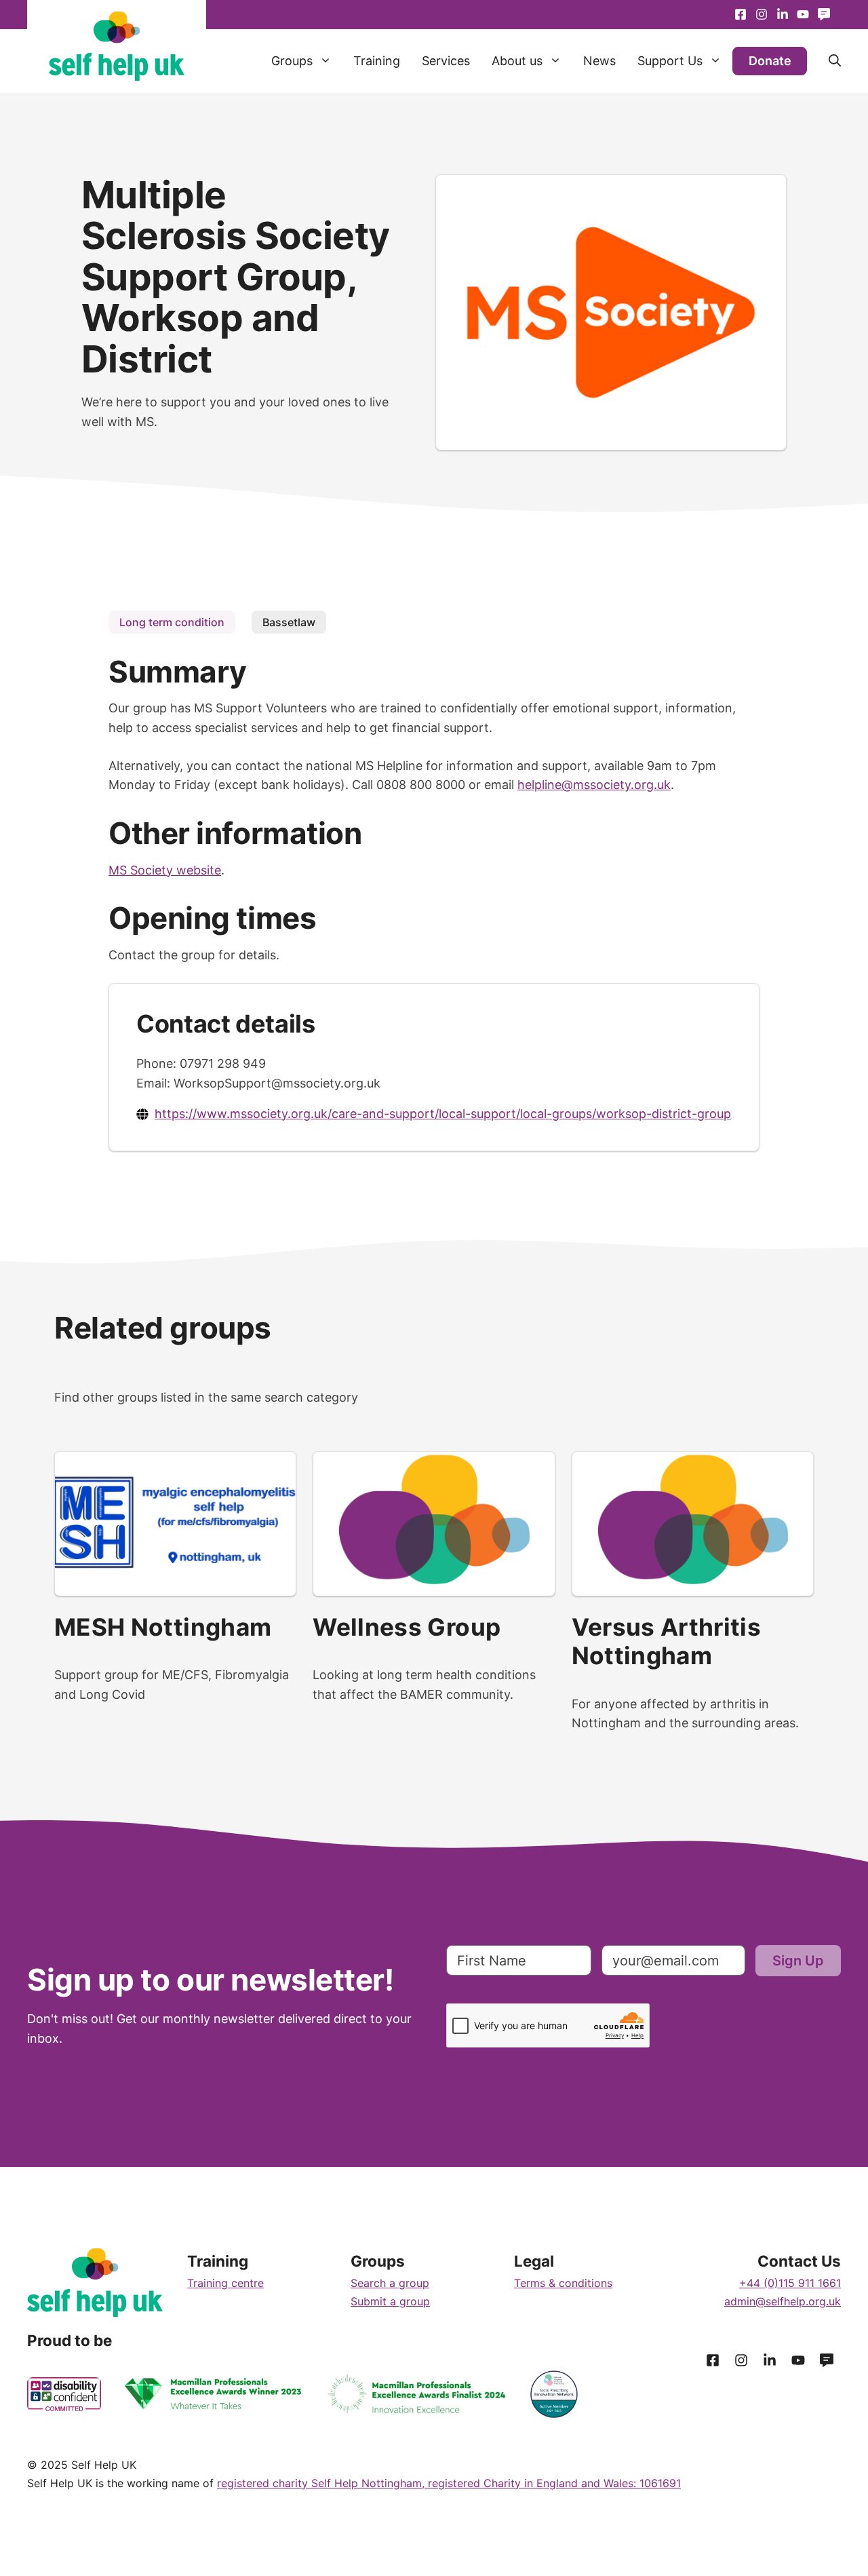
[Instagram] (762, 15)
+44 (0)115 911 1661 (790, 2283)
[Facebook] (741, 15)
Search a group (390, 2283)
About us (517, 61)
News (599, 61)
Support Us (670, 61)
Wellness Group (407, 1627)
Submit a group (390, 2301)
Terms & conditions (563, 2283)
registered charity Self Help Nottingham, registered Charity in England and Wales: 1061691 (449, 2483)
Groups (292, 61)
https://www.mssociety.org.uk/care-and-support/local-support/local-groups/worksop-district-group (443, 1114)
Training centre (225, 2283)
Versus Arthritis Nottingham (667, 1641)
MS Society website (165, 870)
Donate (770, 61)
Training (377, 61)
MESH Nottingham (163, 1627)
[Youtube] (782, 15)
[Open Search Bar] (824, 61)
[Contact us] (824, 15)
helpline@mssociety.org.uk (594, 785)
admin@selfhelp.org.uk (783, 2301)
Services (446, 61)
